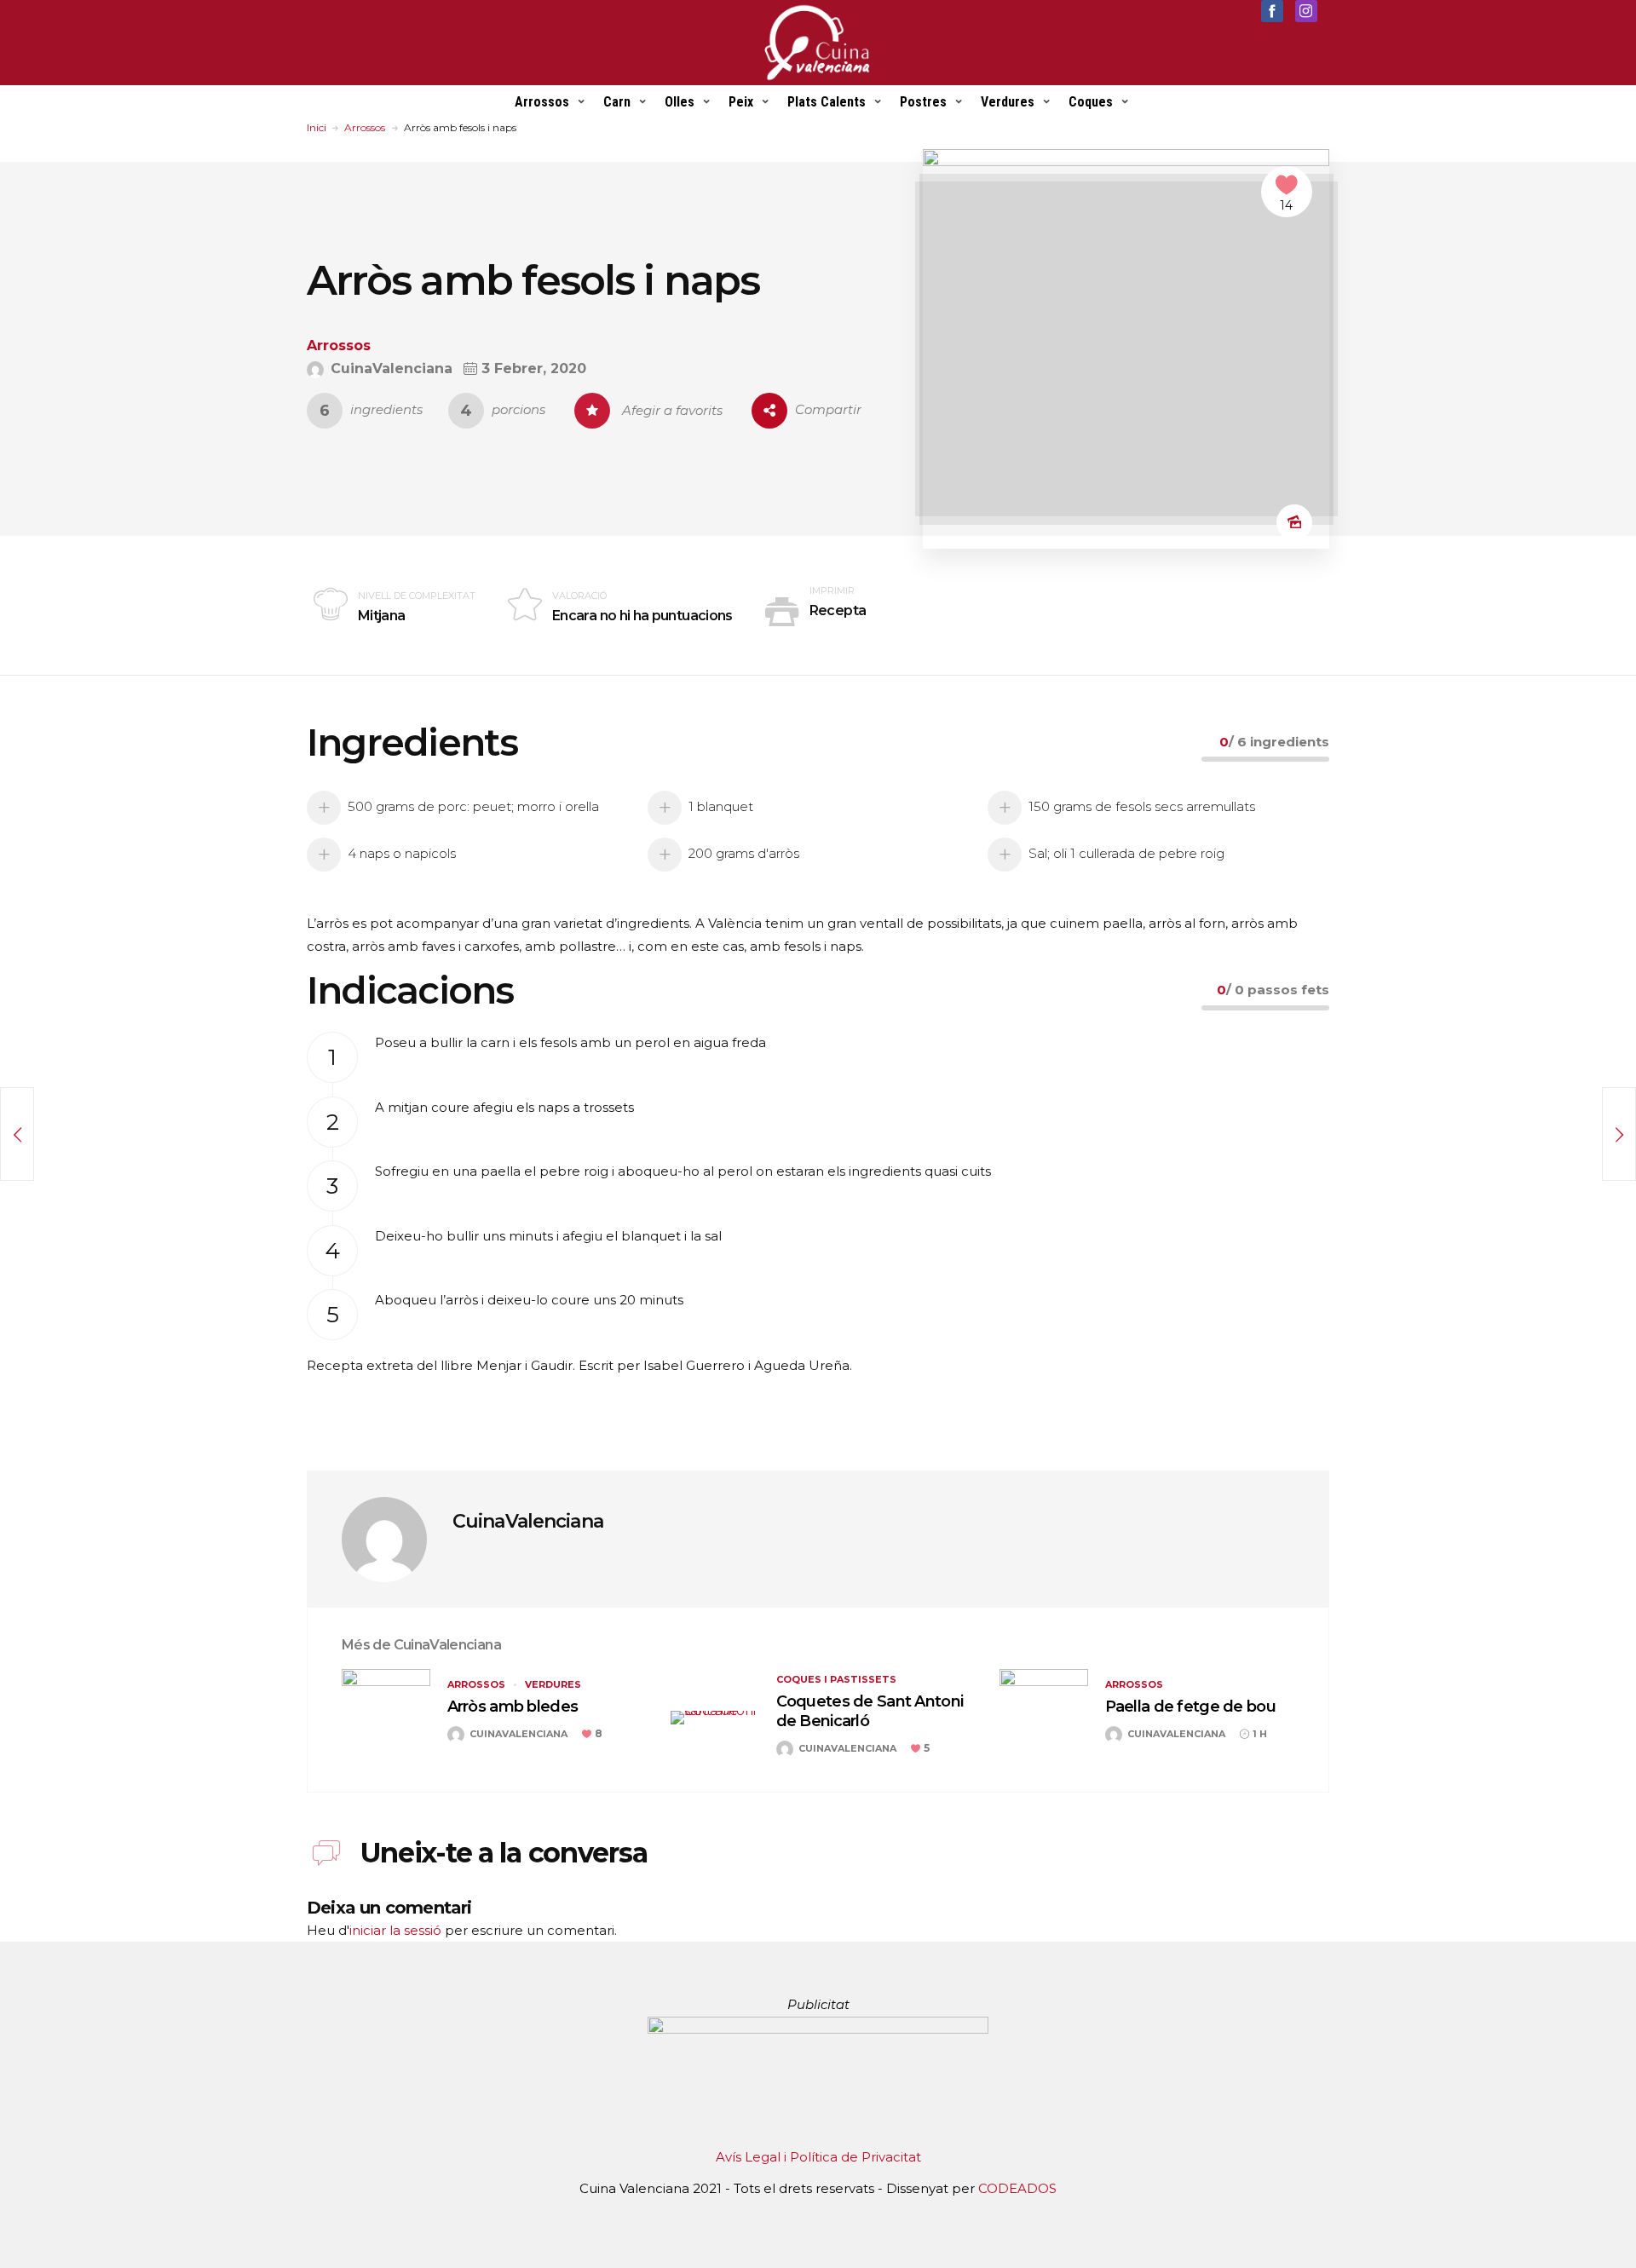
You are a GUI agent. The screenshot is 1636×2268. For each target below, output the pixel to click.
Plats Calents (827, 102)
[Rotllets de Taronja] (17, 1134)
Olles (680, 102)
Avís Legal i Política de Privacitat (818, 2157)
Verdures (1008, 102)
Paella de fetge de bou (1190, 1707)
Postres (923, 102)
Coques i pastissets (836, 1679)
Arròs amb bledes (513, 1707)
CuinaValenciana (528, 1521)
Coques (1091, 102)
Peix (741, 102)
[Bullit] (1619, 1134)
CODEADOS (1017, 2188)
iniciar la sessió (395, 1930)
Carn (617, 102)
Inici (317, 127)
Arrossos (542, 102)
